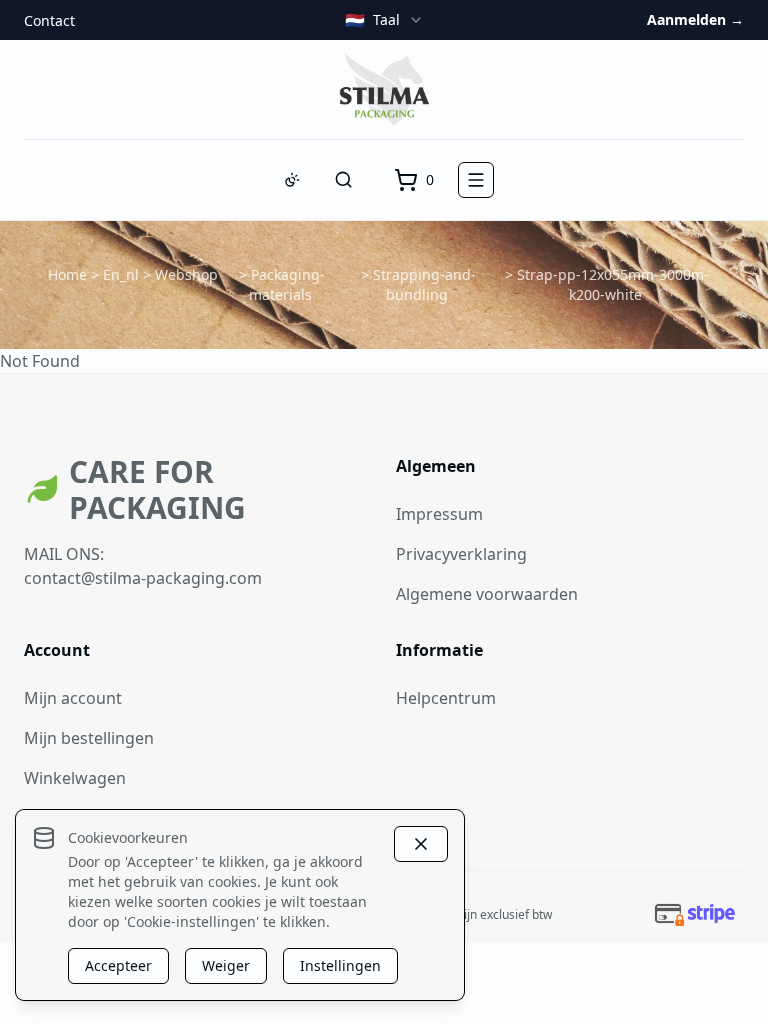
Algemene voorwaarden (487, 594)
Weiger (226, 965)
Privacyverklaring (461, 554)
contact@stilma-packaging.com (143, 578)
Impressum (439, 514)
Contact (49, 20)
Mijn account (73, 698)
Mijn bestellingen (89, 738)
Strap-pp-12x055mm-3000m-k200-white (613, 284)
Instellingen (340, 965)
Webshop (186, 274)
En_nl (121, 274)
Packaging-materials (287, 284)
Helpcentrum (446, 698)
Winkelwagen (75, 778)
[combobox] (384, 20)
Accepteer (118, 965)
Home (67, 274)
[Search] (344, 180)
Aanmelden (695, 19)
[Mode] (292, 180)
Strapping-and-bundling (424, 284)
